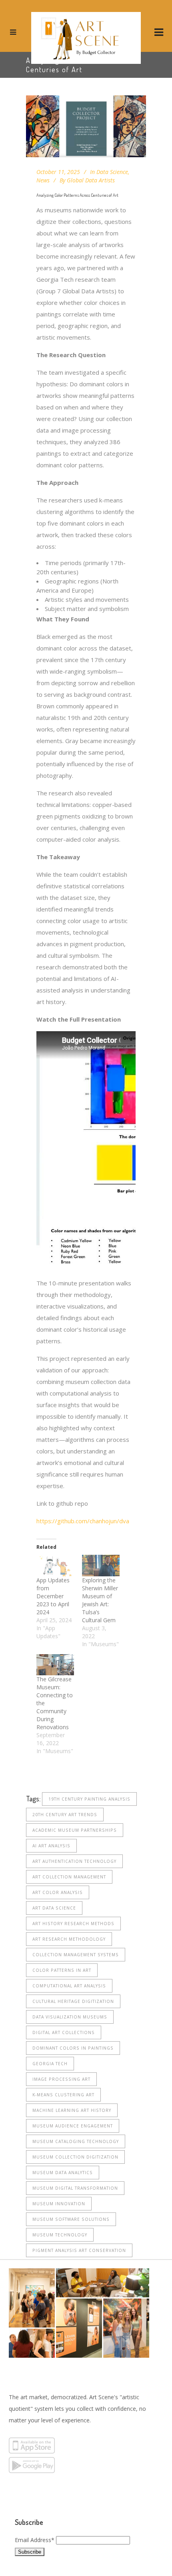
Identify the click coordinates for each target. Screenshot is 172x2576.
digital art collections (64, 2032)
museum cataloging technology (76, 2141)
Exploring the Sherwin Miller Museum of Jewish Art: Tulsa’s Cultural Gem (100, 1600)
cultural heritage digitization (73, 2001)
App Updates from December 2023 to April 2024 (53, 1596)
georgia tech (50, 2064)
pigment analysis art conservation (79, 2250)
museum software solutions (71, 2219)
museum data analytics (63, 2173)
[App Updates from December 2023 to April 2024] (55, 1566)
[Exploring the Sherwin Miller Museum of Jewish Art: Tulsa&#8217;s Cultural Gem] (101, 1566)
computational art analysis (69, 1986)
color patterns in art (62, 1970)
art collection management (69, 1877)
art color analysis (58, 1892)
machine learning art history (72, 2110)
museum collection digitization (75, 2157)
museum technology (60, 2235)
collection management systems (76, 1955)
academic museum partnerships (75, 1830)
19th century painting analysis (89, 1799)
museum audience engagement (73, 2126)
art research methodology (69, 1939)
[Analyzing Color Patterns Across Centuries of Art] (86, 126)
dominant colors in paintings (73, 2048)
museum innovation (59, 2204)
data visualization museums (70, 2017)
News (43, 180)
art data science (54, 1908)
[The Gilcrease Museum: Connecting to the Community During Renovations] (55, 1665)
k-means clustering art (63, 2095)
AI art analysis (51, 1846)
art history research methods (73, 1924)
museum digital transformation (75, 2188)
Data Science (112, 172)
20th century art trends (65, 1815)
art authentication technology (74, 1861)
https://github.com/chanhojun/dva (83, 1521)
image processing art (61, 2079)
